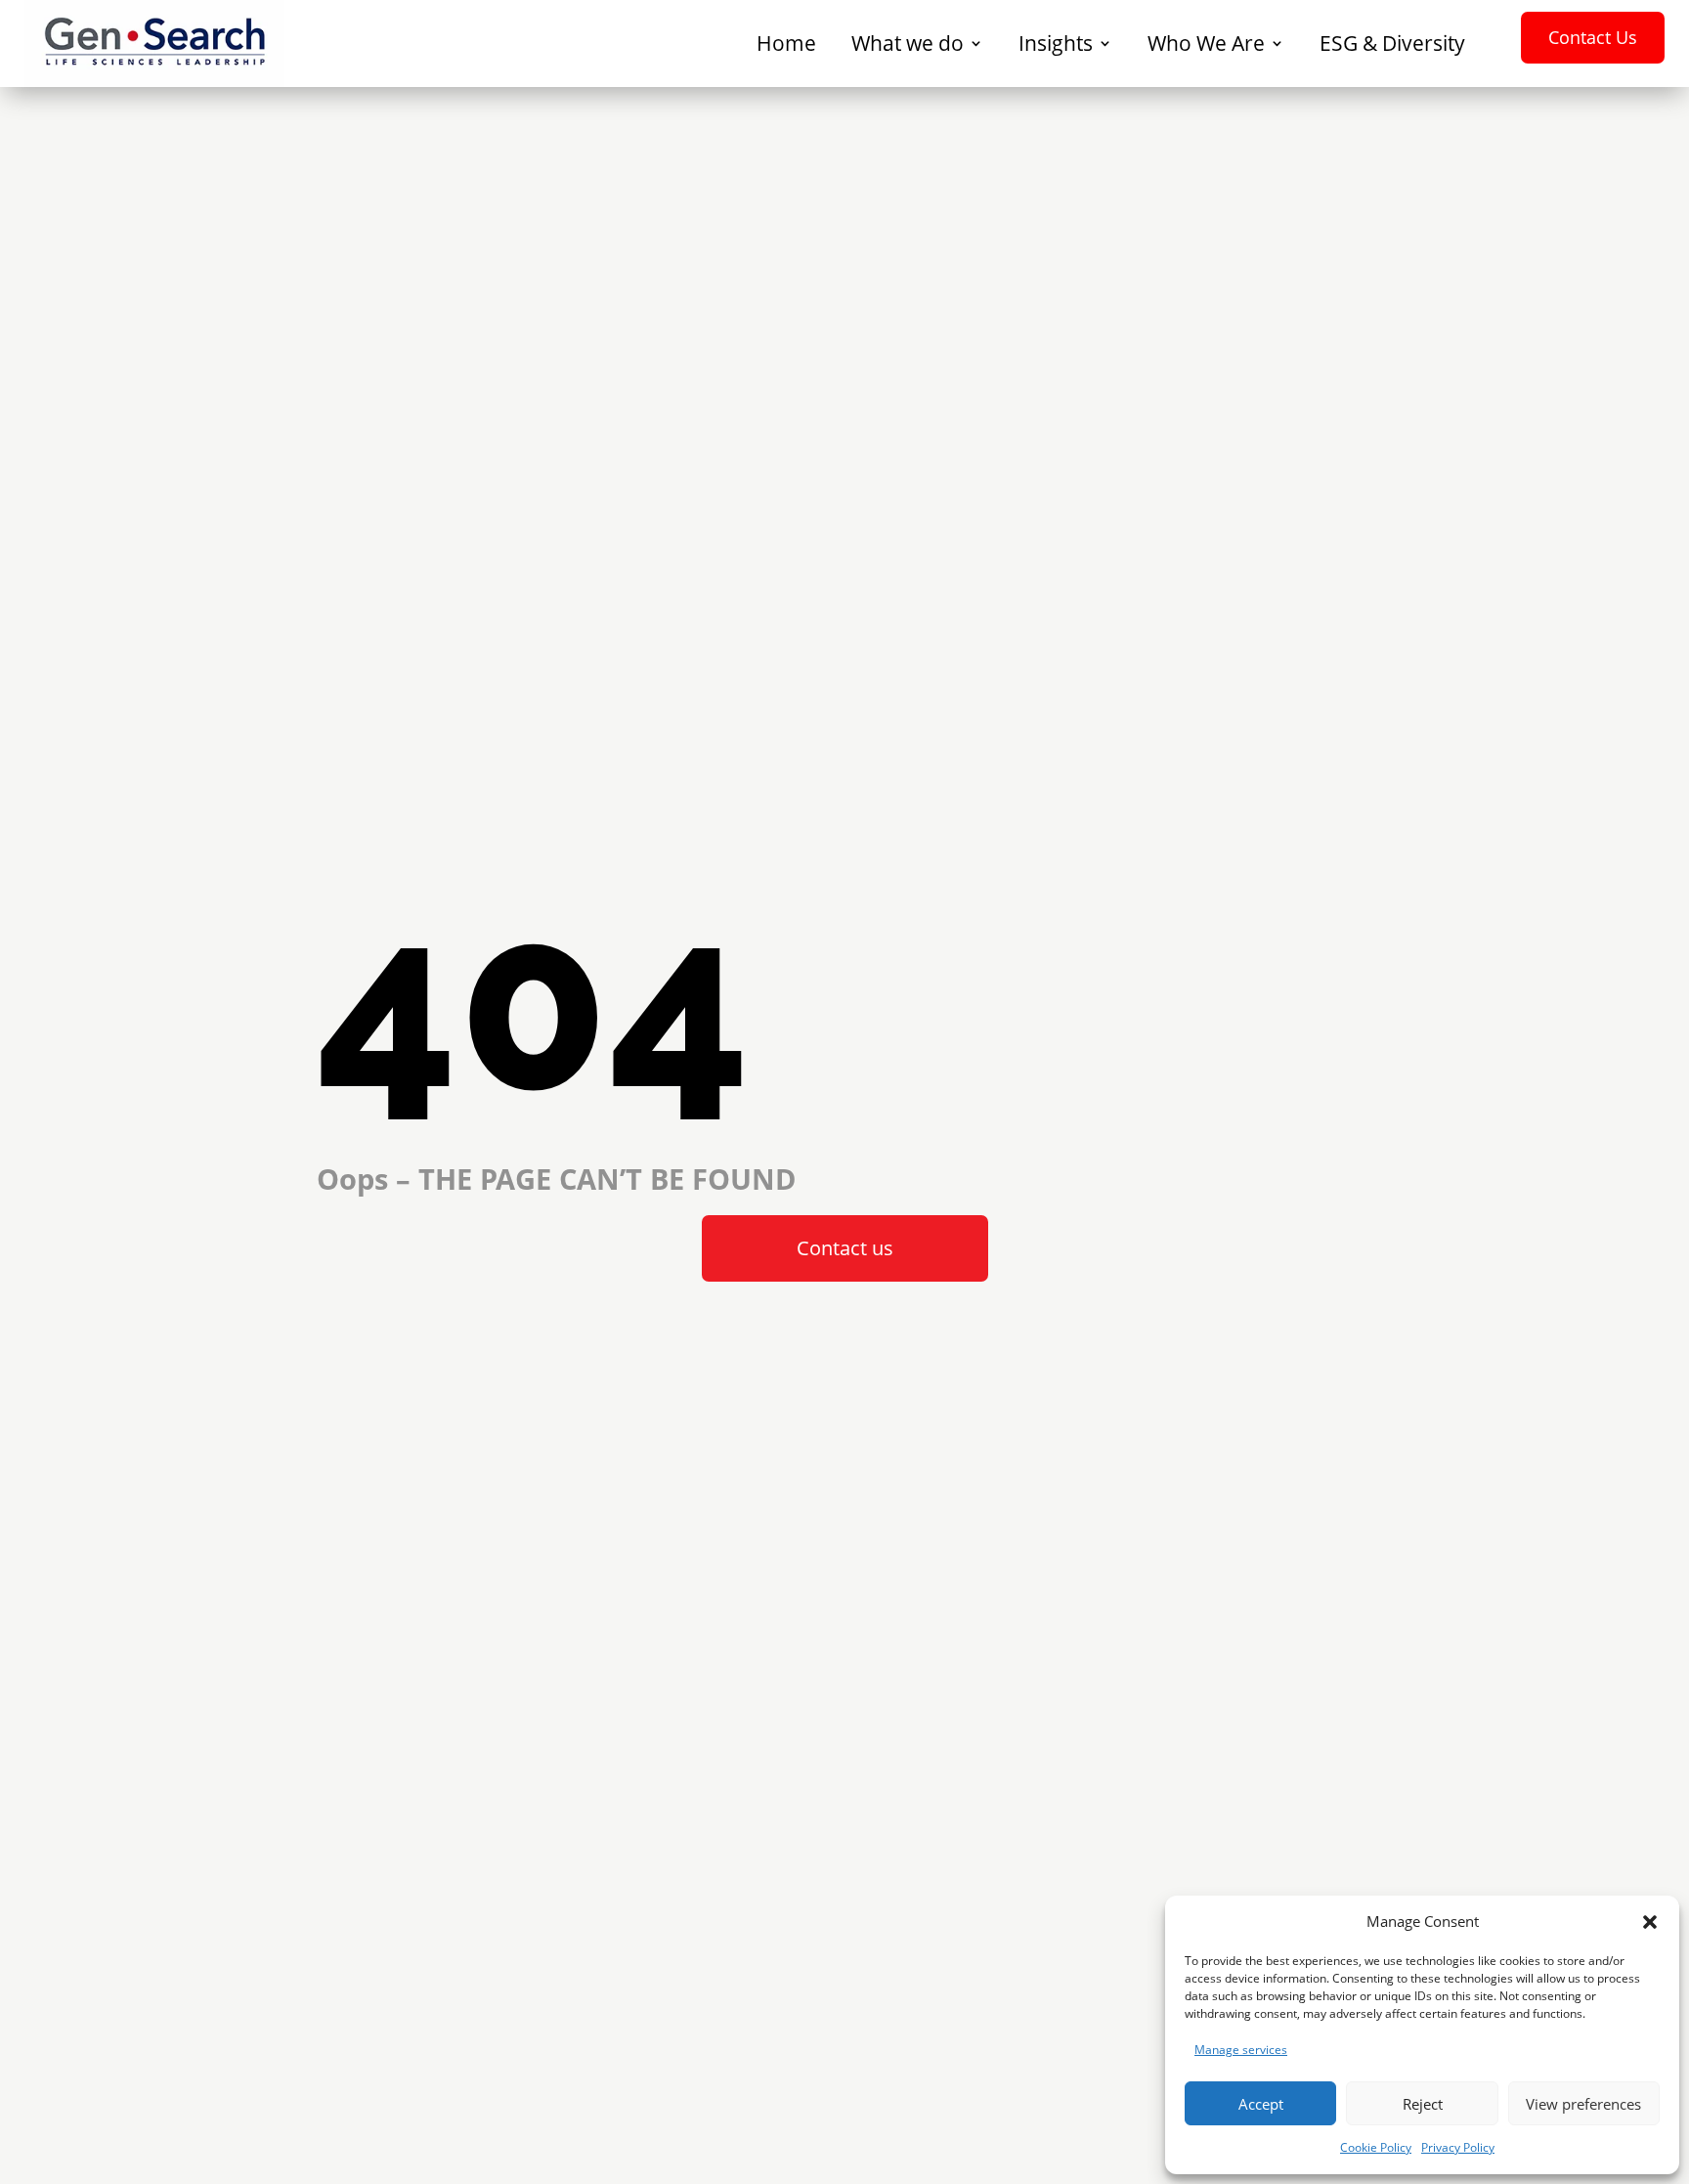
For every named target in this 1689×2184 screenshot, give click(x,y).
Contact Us (1593, 37)
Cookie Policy (1376, 2147)
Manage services (1241, 2050)
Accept (1261, 2104)
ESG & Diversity (1392, 44)
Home (786, 44)
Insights (1056, 44)
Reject (1423, 2104)
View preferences (1583, 2104)
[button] (1650, 1922)
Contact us (845, 1248)
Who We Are (1206, 44)
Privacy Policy (1458, 2147)
